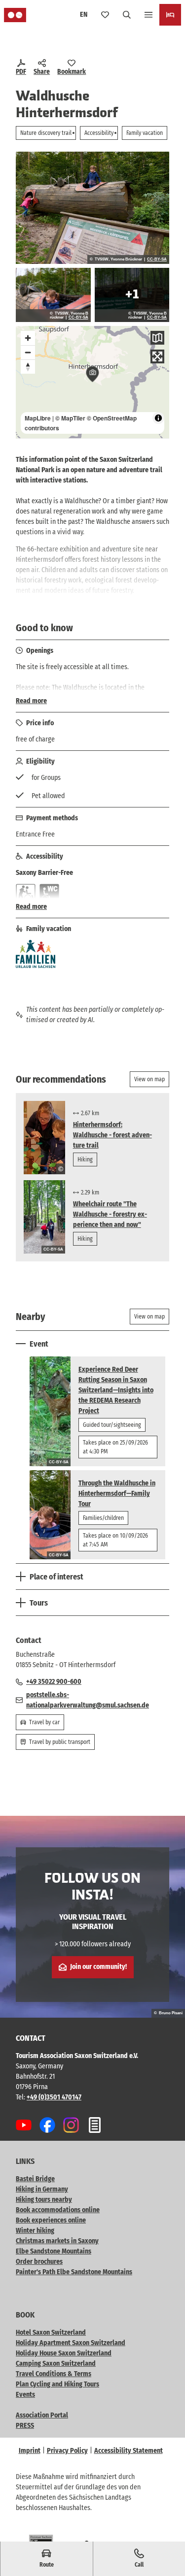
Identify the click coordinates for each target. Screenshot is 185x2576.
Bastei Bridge (35, 2179)
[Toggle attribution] (158, 418)
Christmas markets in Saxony (57, 2241)
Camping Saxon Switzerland (56, 2364)
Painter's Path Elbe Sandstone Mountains (74, 2272)
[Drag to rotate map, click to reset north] (28, 367)
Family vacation (145, 133)
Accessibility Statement (129, 2451)
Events (25, 2395)
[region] (92, 382)
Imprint (30, 2451)
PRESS (25, 2426)
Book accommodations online (58, 2210)
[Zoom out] (28, 352)
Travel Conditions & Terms (54, 2374)
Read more (31, 701)
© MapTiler (70, 418)
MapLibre (38, 418)
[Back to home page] (15, 15)
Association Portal (42, 2415)
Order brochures (39, 2262)
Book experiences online (51, 2220)
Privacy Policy (67, 2451)
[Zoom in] (28, 338)
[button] (165, 2537)
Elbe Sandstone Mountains (54, 2251)
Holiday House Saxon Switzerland (64, 2353)
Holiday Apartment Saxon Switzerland (71, 2343)
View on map (149, 1079)
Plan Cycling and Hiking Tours (57, 2384)
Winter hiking (35, 2231)
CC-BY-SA (157, 259)
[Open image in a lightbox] (92, 208)
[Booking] (170, 15)
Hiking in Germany (42, 2189)
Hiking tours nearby (44, 2200)
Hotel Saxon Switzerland (51, 2333)
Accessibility (99, 133)
